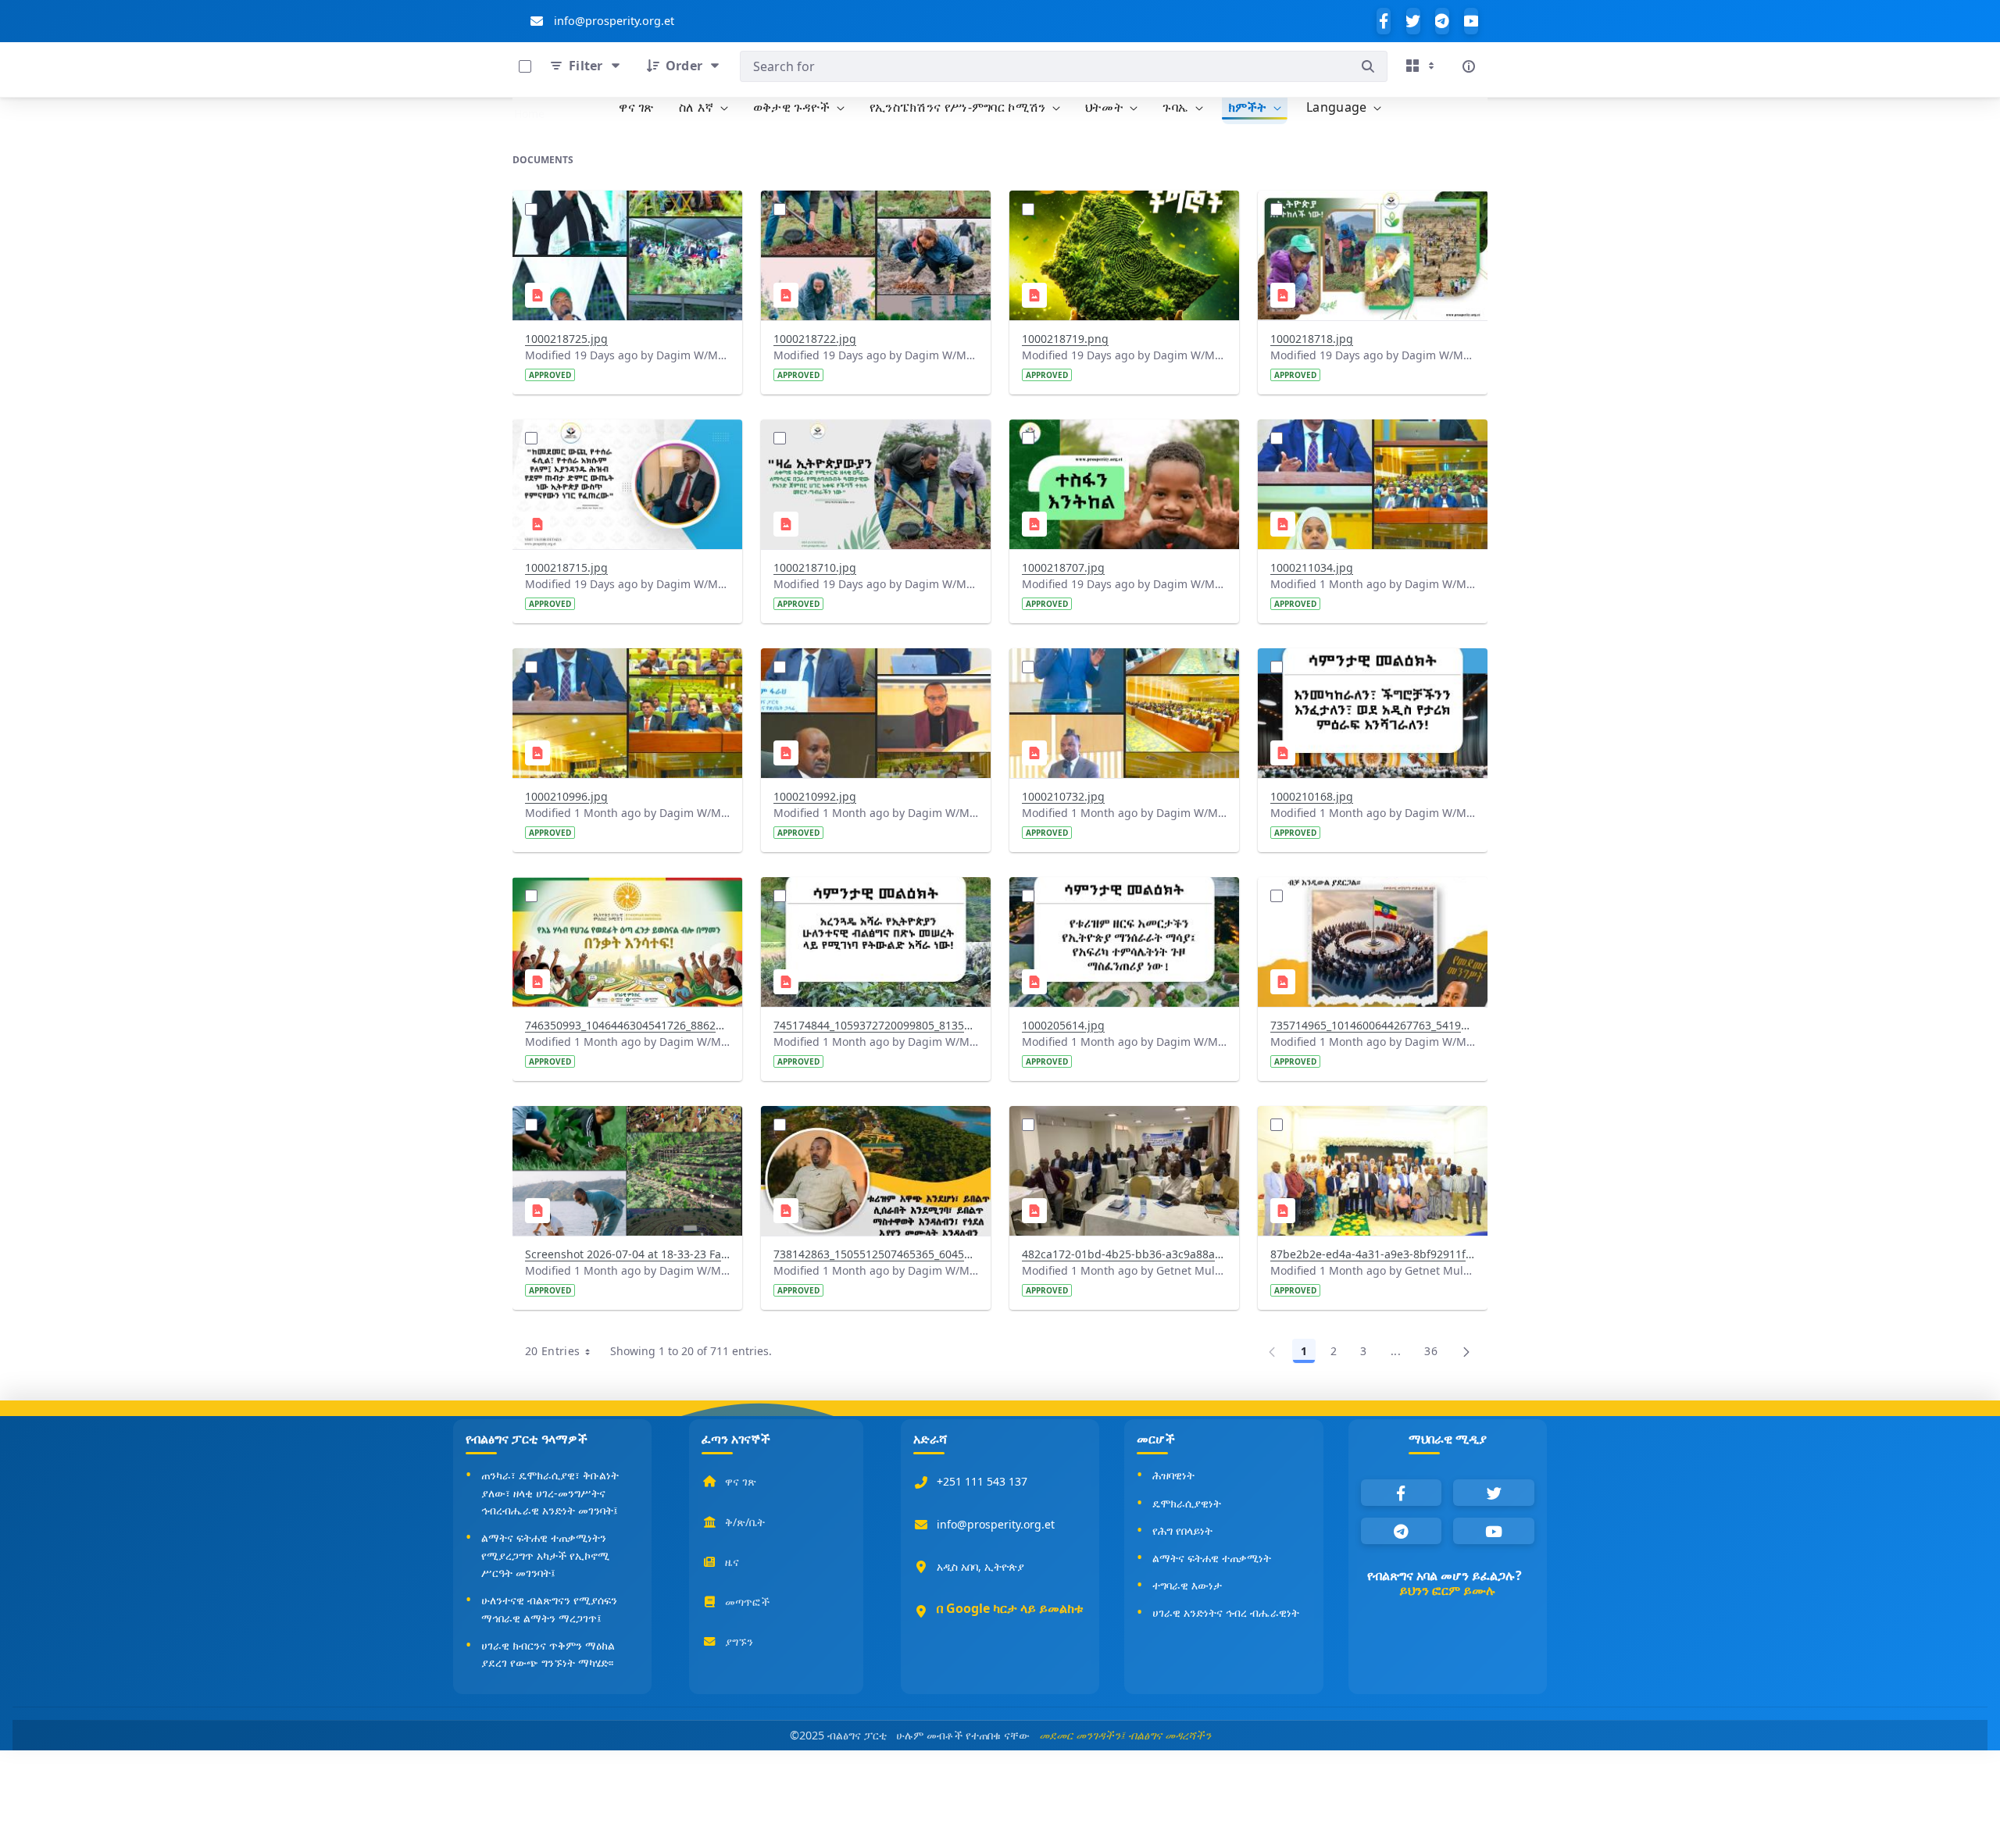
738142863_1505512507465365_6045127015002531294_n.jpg (876, 1254)
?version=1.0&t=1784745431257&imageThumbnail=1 (1371, 439)
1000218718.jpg (1312, 339)
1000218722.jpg (815, 339)
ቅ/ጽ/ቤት (745, 1522)
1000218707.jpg (1063, 567)
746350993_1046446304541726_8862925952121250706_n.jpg (627, 1025)
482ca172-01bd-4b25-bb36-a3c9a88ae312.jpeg (1124, 1254)
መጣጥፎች (747, 1602)
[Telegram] (1442, 21)
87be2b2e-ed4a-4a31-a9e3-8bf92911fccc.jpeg (1373, 1254)
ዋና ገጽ (741, 1481)
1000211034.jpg (1312, 567)
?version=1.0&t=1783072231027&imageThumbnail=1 (1123, 1126)
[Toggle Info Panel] (1469, 66)
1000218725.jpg (566, 339)
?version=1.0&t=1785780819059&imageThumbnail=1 (1371, 210)
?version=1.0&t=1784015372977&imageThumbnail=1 (626, 897)
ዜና (732, 1562)
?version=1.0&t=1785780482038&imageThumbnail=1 (874, 439)
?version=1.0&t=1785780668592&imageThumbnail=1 (626, 439)
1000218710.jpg (815, 567)
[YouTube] (1471, 21)
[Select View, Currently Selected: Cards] (1422, 66)
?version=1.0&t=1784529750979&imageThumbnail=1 (1371, 668)
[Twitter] (1413, 21)
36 (1435, 1354)
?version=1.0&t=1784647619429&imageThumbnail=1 (1123, 668)
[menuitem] (636, 108)
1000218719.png (1065, 339)
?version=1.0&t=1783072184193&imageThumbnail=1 (1371, 1126)
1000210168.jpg (1312, 796)
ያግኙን (739, 1641)
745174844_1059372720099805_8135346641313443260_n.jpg (876, 1025)
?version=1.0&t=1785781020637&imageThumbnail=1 (1123, 210)
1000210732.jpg (1063, 796)
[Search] (1368, 66)
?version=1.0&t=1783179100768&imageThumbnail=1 (874, 1126)
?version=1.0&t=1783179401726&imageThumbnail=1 (1371, 897)
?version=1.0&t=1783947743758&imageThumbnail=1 (874, 897)
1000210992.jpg (815, 796)
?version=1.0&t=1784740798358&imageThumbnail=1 (874, 668)
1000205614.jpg (1063, 1025)
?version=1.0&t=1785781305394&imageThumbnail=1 (626, 210)
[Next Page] (1466, 1351)
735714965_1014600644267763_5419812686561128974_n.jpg (1373, 1025)
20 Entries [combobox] (563, 1354)
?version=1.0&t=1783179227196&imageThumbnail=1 (626, 1126)
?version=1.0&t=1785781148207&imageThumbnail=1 (874, 210)
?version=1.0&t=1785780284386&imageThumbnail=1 (1123, 439)
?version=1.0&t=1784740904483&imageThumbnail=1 (626, 668)
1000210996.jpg (566, 796)
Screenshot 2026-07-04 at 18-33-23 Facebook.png (627, 1254)
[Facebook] (1384, 21)
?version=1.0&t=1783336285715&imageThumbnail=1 (1123, 897)
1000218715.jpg (566, 567)
